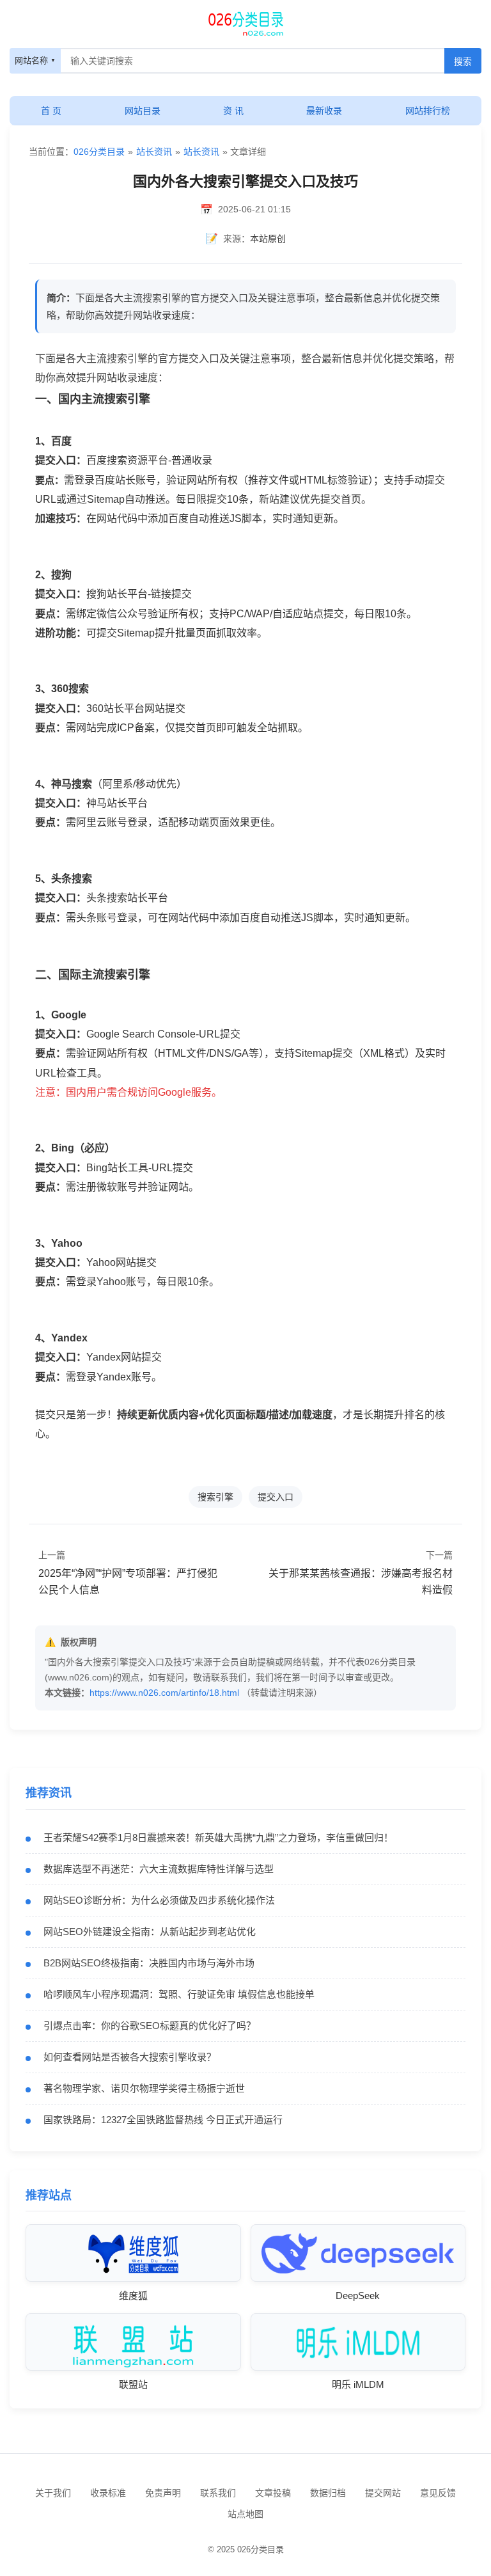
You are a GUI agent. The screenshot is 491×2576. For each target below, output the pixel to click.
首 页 (51, 111)
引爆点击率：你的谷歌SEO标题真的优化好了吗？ (150, 2026)
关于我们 (53, 2493)
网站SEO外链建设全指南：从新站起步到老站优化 (150, 1932)
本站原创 (268, 239)
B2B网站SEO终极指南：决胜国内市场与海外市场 (149, 1963)
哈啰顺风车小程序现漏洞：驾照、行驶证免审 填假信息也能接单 (179, 1994)
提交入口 (276, 1497)
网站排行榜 (428, 111)
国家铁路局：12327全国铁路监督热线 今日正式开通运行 (163, 2120)
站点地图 (245, 2514)
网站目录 (143, 111)
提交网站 (383, 2493)
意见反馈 (438, 2493)
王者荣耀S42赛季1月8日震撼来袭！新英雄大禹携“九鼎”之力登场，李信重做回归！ (218, 1837)
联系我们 (218, 2493)
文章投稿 (273, 2493)
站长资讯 (154, 152)
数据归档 (328, 2493)
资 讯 (233, 111)
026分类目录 (99, 152)
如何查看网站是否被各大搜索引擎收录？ (130, 2057)
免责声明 (163, 2493)
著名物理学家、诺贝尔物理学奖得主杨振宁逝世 (144, 2088)
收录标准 (108, 2493)
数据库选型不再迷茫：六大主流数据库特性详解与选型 (159, 1869)
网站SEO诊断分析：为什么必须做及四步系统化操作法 (159, 1900)
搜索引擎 (215, 1497)
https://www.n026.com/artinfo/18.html (164, 1693)
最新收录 (324, 111)
